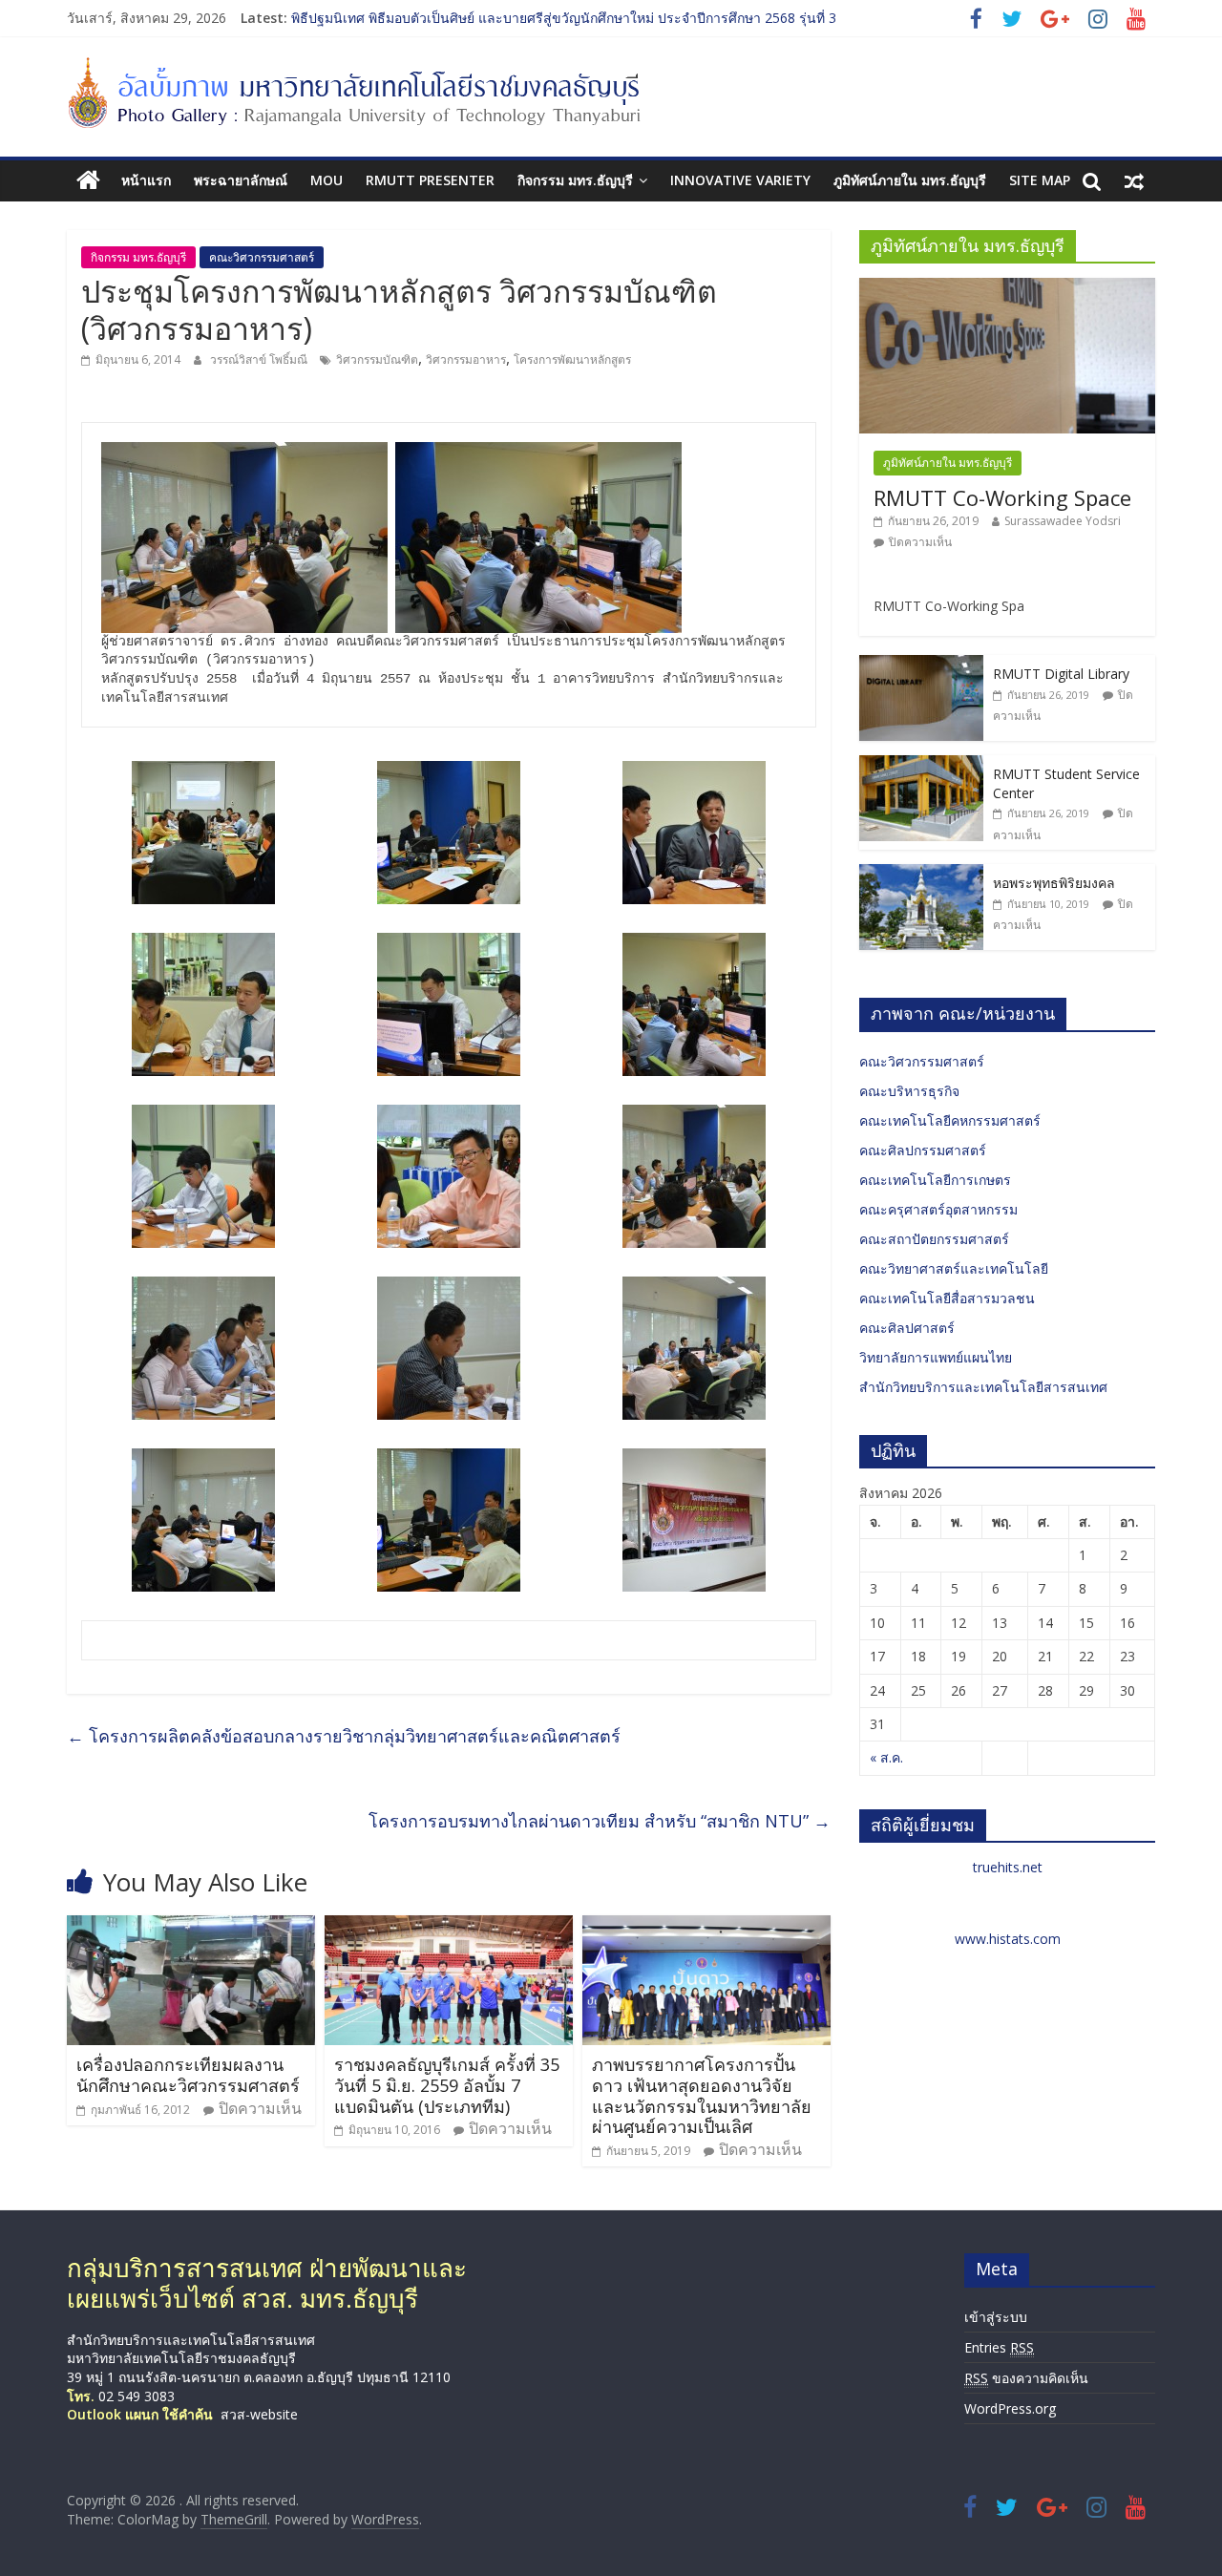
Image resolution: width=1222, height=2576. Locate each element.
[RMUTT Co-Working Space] (1007, 288)
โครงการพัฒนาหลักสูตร (572, 359)
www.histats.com (1008, 1939)
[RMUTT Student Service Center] (921, 765)
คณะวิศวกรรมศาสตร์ (262, 257)
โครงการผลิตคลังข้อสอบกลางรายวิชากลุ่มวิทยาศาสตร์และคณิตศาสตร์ (344, 1736)
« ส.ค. (886, 1757)
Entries (999, 2347)
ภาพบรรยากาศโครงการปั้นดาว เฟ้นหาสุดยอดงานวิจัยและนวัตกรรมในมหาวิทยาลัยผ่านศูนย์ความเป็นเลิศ (702, 2095)
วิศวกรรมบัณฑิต (377, 359)
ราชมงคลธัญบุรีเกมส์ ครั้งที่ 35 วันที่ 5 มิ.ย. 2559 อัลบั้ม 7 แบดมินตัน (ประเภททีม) (447, 2085)
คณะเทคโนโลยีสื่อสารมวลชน (947, 1298)
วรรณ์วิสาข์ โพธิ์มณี (260, 359)
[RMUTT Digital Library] (921, 665)
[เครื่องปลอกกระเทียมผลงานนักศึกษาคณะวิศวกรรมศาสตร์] (191, 1927)
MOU (327, 180)
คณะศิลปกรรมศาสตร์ (923, 1150)
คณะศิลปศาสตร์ (907, 1328)
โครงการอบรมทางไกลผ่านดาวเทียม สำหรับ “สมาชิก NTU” (600, 1821)
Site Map (1040, 180)
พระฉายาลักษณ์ (241, 180)
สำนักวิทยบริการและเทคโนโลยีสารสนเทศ (983, 1387)
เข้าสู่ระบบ (996, 2317)
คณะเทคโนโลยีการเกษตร (935, 1180)
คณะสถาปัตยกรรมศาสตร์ (934, 1239)
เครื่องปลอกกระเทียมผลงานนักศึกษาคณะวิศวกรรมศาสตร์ (188, 2075)
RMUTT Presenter (430, 180)
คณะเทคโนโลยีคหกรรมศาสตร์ (950, 1120)
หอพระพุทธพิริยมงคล (1054, 883)
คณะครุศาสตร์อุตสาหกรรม (938, 1209)
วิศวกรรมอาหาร (466, 359)
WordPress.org (1010, 2408)
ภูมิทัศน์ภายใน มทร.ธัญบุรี (910, 180)
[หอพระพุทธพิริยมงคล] (921, 874)
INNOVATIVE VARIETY (740, 180)
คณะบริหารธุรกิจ (909, 1091)
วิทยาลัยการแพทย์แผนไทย (936, 1357)
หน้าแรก (146, 180)
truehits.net (1008, 1867)
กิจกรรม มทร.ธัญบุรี (575, 180)
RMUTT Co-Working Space (1002, 497)
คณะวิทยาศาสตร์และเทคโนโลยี (954, 1268)
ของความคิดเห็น (1026, 2378)
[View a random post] (1134, 180)
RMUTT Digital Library (1061, 674)
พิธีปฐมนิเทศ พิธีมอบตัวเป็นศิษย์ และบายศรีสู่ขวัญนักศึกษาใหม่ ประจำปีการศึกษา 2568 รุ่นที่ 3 (564, 18)
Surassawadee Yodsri (1063, 521)
